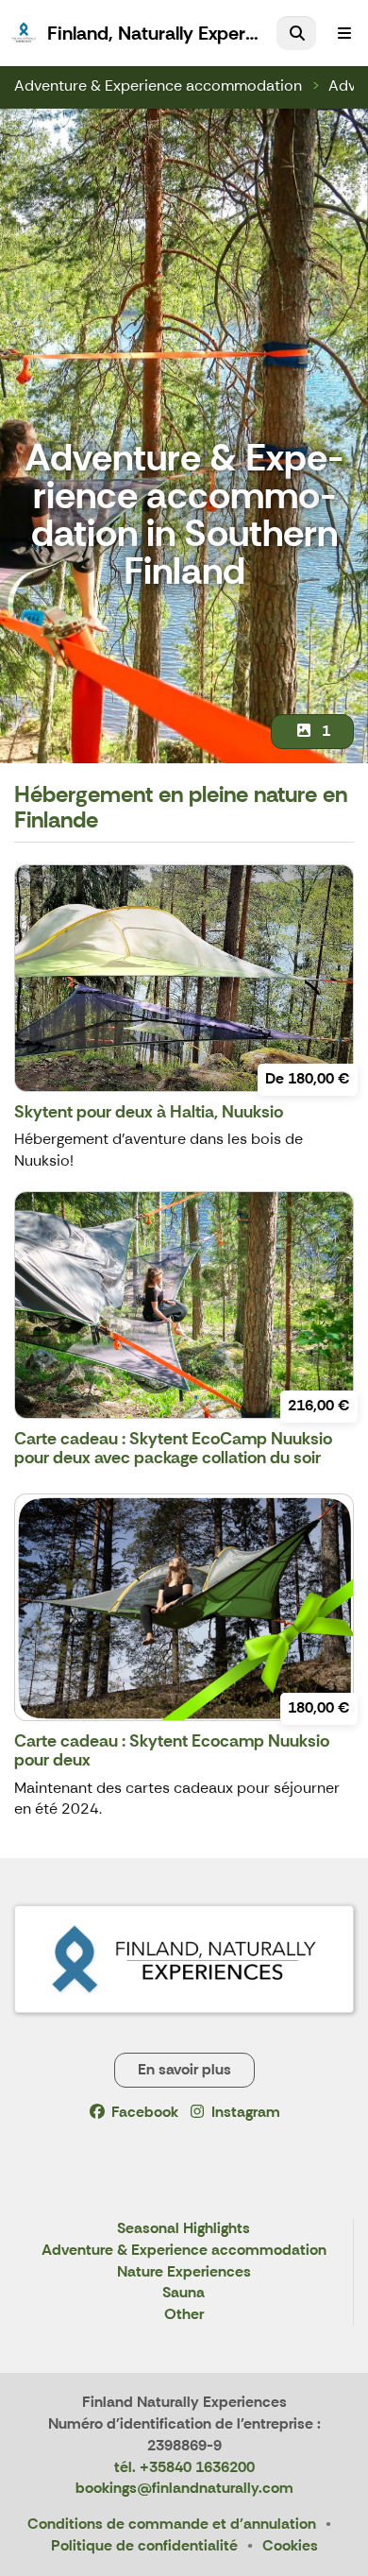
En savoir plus (184, 2069)
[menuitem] (296, 33)
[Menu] (344, 33)
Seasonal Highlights (184, 2229)
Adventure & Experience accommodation (158, 85)
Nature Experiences (184, 2272)
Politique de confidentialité (144, 2545)
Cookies (290, 2545)
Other (184, 2315)
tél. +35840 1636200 (184, 2467)
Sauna (184, 2293)
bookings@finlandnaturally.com (184, 2488)
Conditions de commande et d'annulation (172, 2524)
